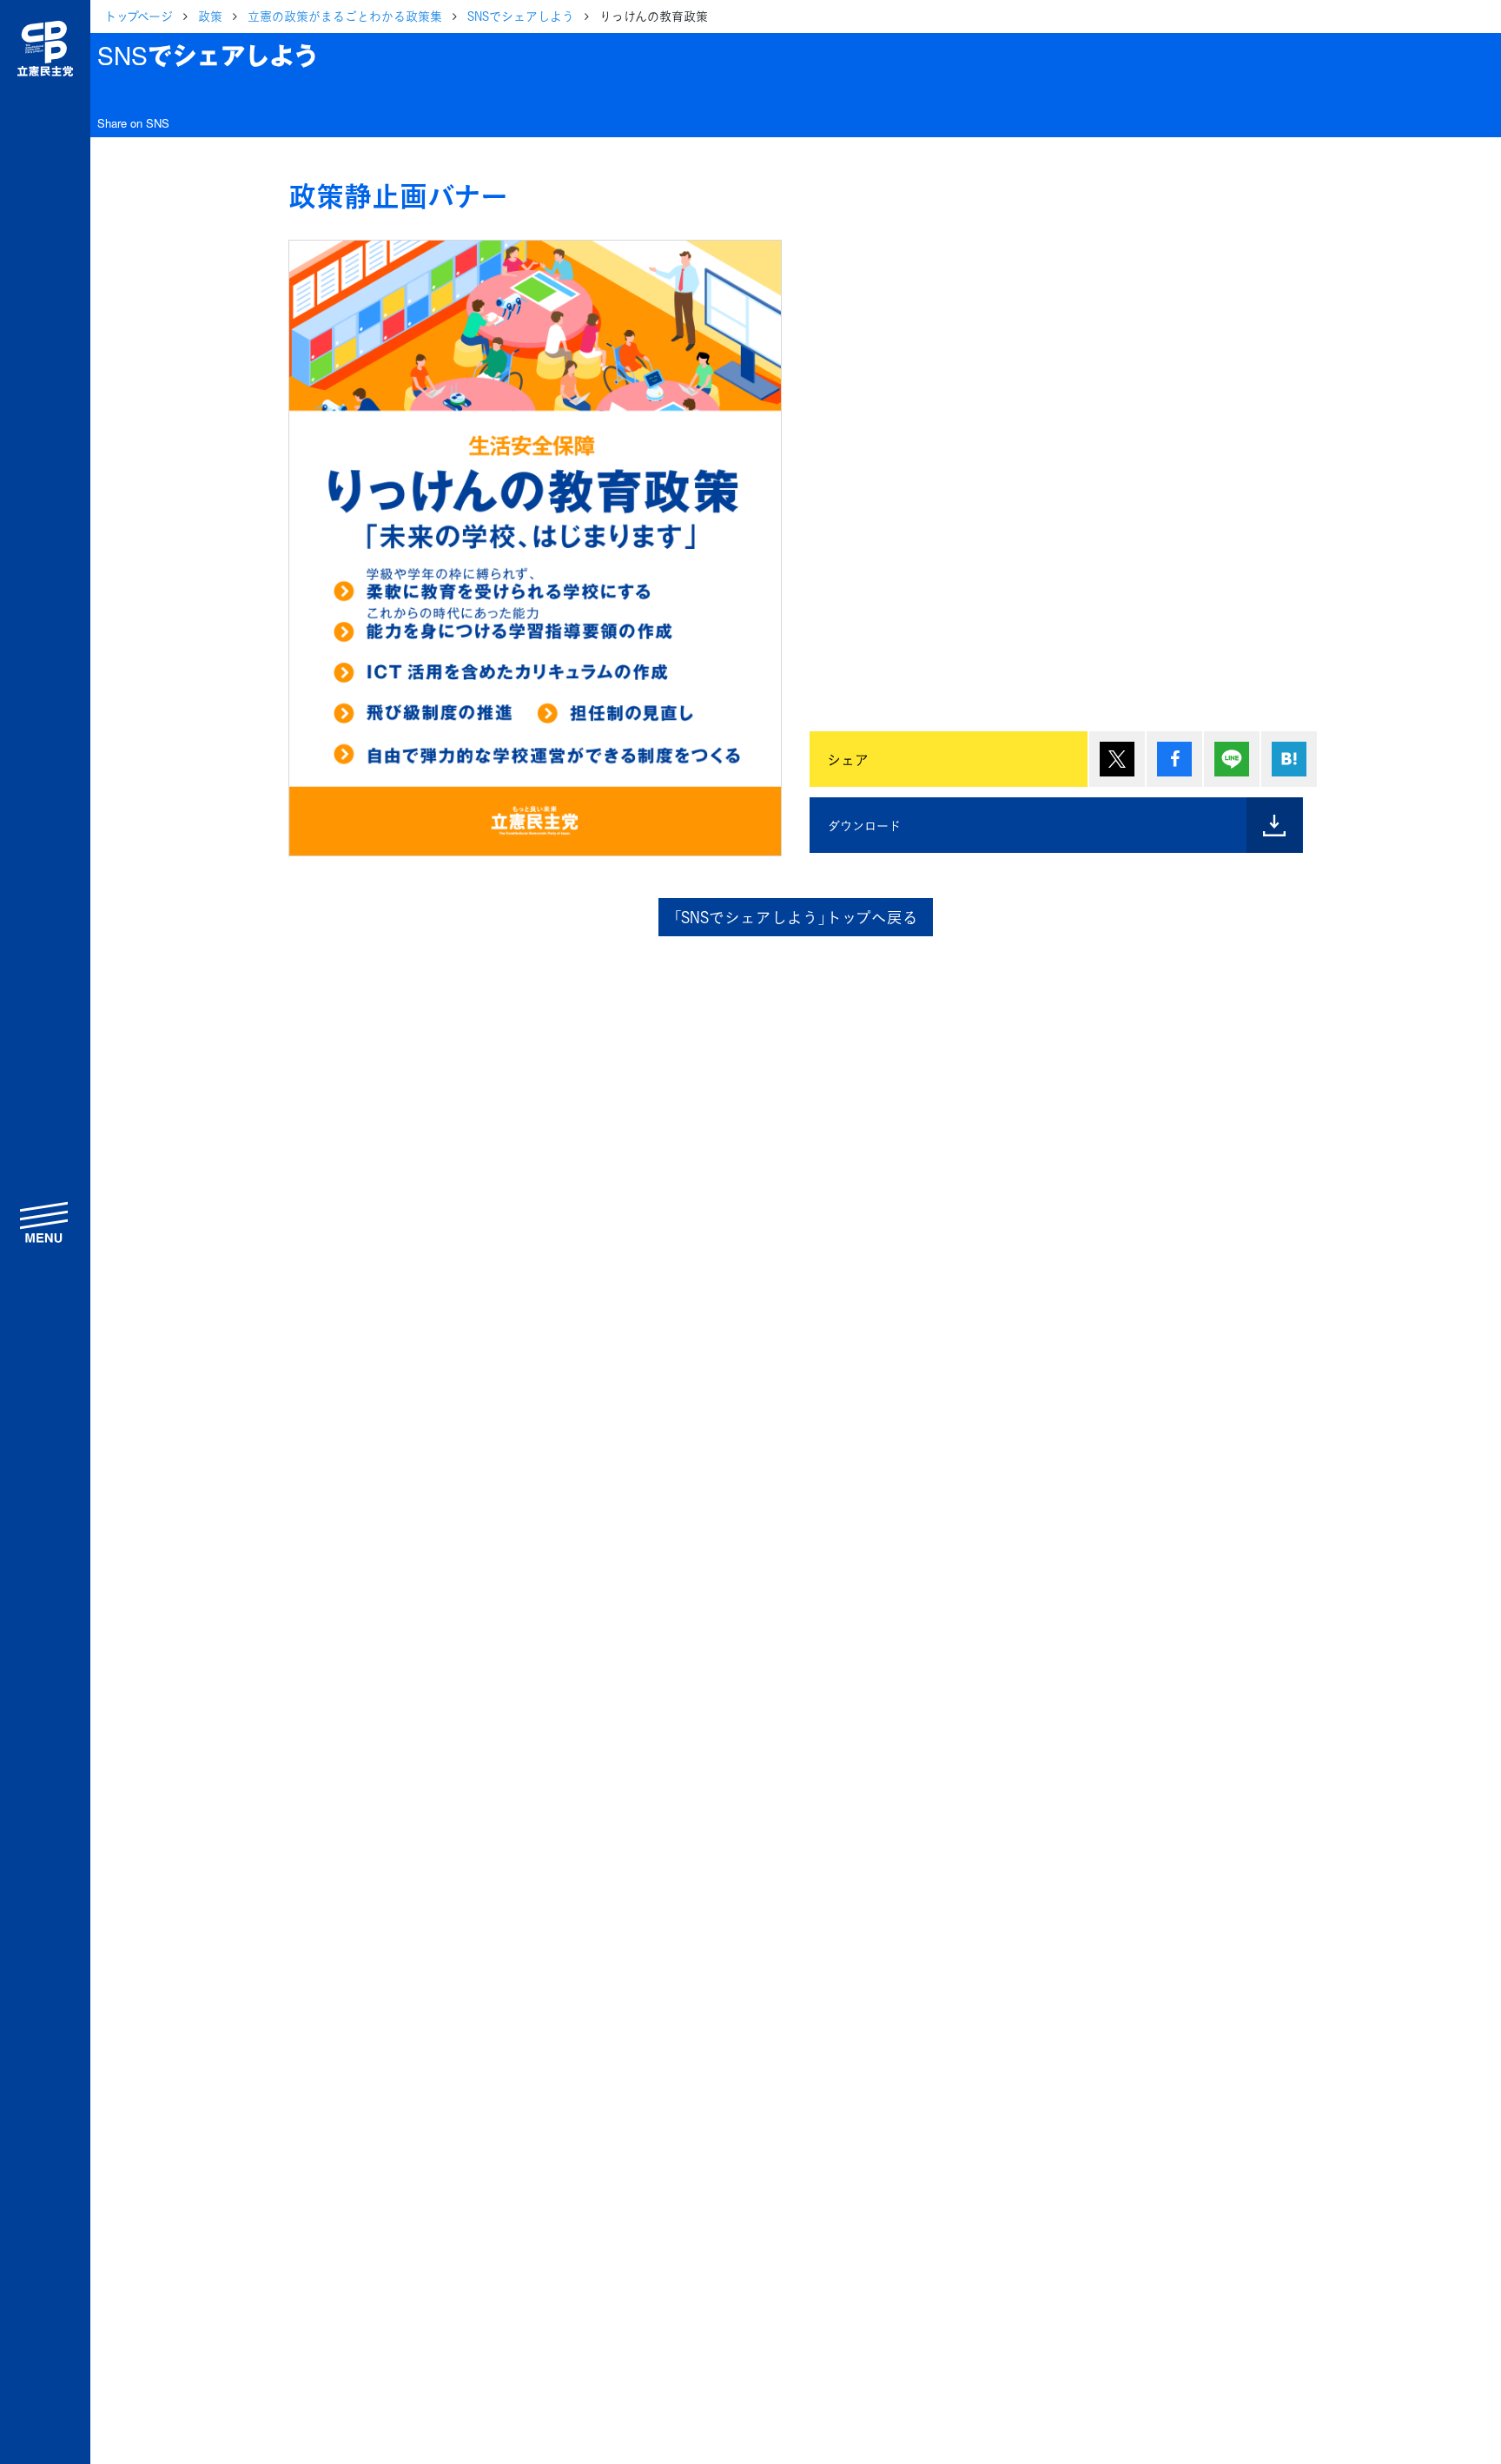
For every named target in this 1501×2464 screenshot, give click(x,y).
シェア (1174, 759)
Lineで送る (1232, 759)
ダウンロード (864, 825)
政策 (210, 16)
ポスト (1117, 759)
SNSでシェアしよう (521, 16)
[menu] (45, 1222)
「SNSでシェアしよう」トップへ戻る (796, 917)
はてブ (1289, 759)
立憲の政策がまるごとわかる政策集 (345, 16)
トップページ (139, 16)
